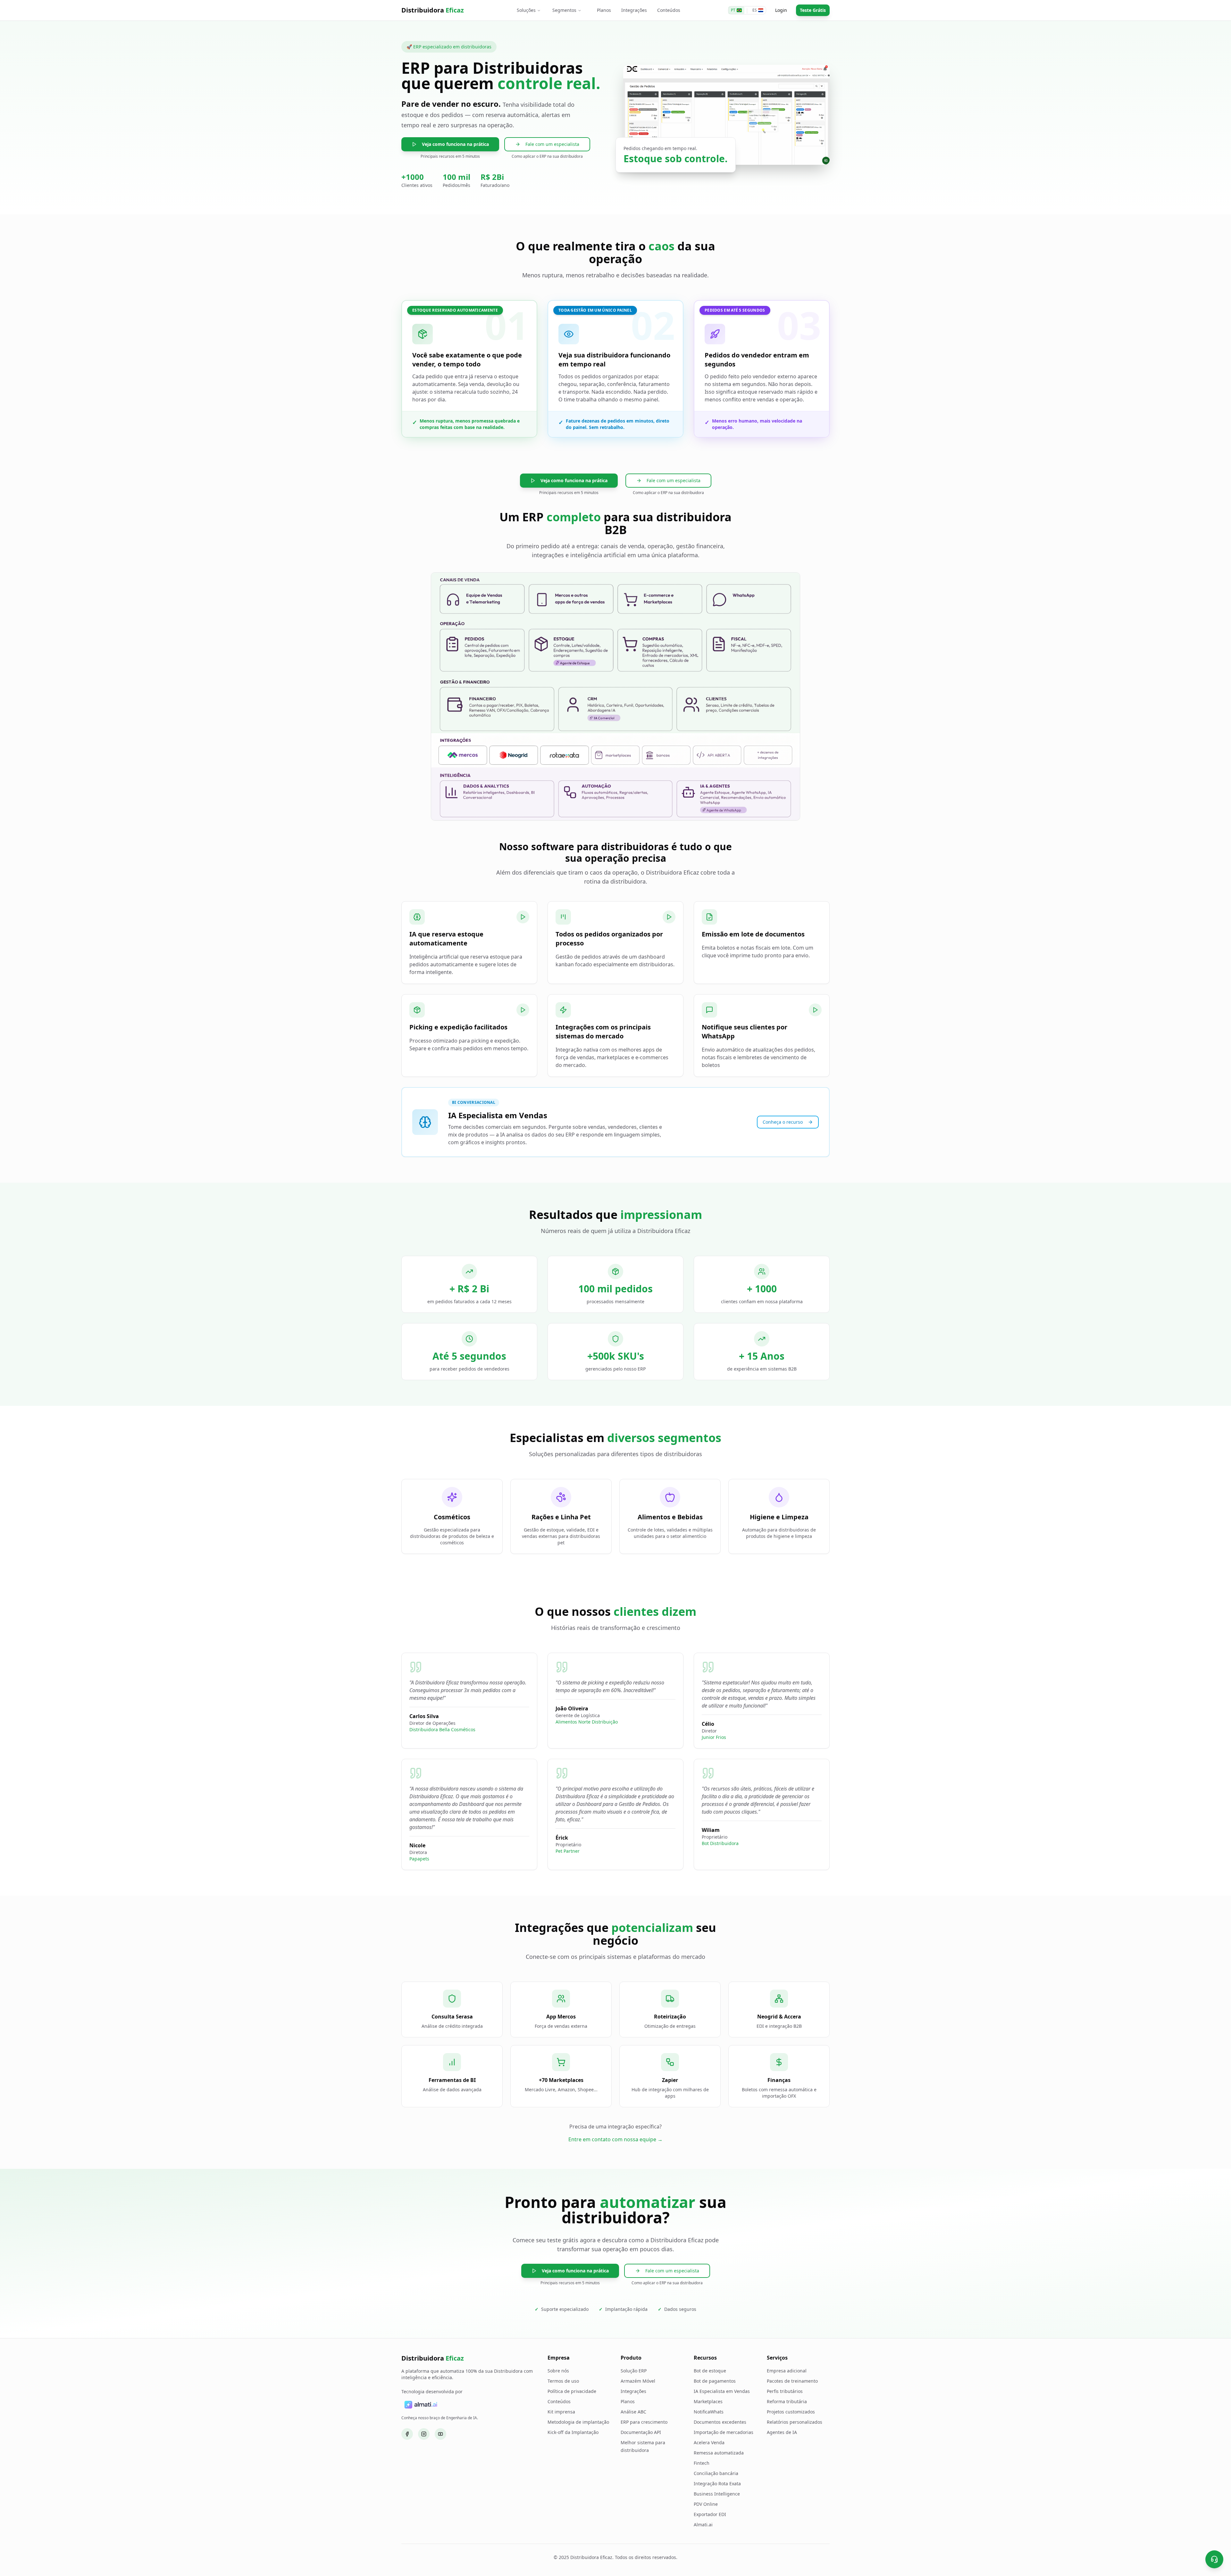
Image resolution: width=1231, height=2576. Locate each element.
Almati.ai (703, 2525)
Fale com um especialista (552, 144)
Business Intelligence (717, 2494)
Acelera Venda (709, 2442)
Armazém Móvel (638, 2381)
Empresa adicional (787, 2371)
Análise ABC (633, 2412)
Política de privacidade (572, 2391)
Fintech (702, 2463)
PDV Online (706, 2504)
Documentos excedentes (720, 2422)
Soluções (526, 10)
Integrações (634, 10)
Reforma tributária (787, 2401)
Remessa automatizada (719, 2453)
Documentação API (641, 2432)
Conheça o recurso (783, 1122)
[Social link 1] (407, 2434)
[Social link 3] (440, 2434)
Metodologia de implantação (578, 2422)
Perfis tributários (785, 2391)
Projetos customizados (791, 2412)
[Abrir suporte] (1214, 2559)
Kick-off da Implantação (573, 2432)
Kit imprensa (561, 2412)
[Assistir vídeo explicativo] (523, 917)
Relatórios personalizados (795, 2422)
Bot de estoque (710, 2371)
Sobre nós (558, 2371)
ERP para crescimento (644, 2422)
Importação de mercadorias (724, 2432)
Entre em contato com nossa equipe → (615, 2139)
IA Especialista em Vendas (722, 2391)
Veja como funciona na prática (455, 144)
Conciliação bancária (716, 2473)
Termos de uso (563, 2381)
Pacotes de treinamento (792, 2381)
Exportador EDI (710, 2514)
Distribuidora (433, 10)
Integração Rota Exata (717, 2484)
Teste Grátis (813, 10)
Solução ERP (634, 2371)
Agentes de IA (782, 2432)
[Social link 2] (424, 2434)
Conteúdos (669, 10)
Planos (604, 10)
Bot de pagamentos (715, 2381)
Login (781, 10)
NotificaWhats (709, 2412)
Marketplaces (708, 2401)
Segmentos (564, 10)
